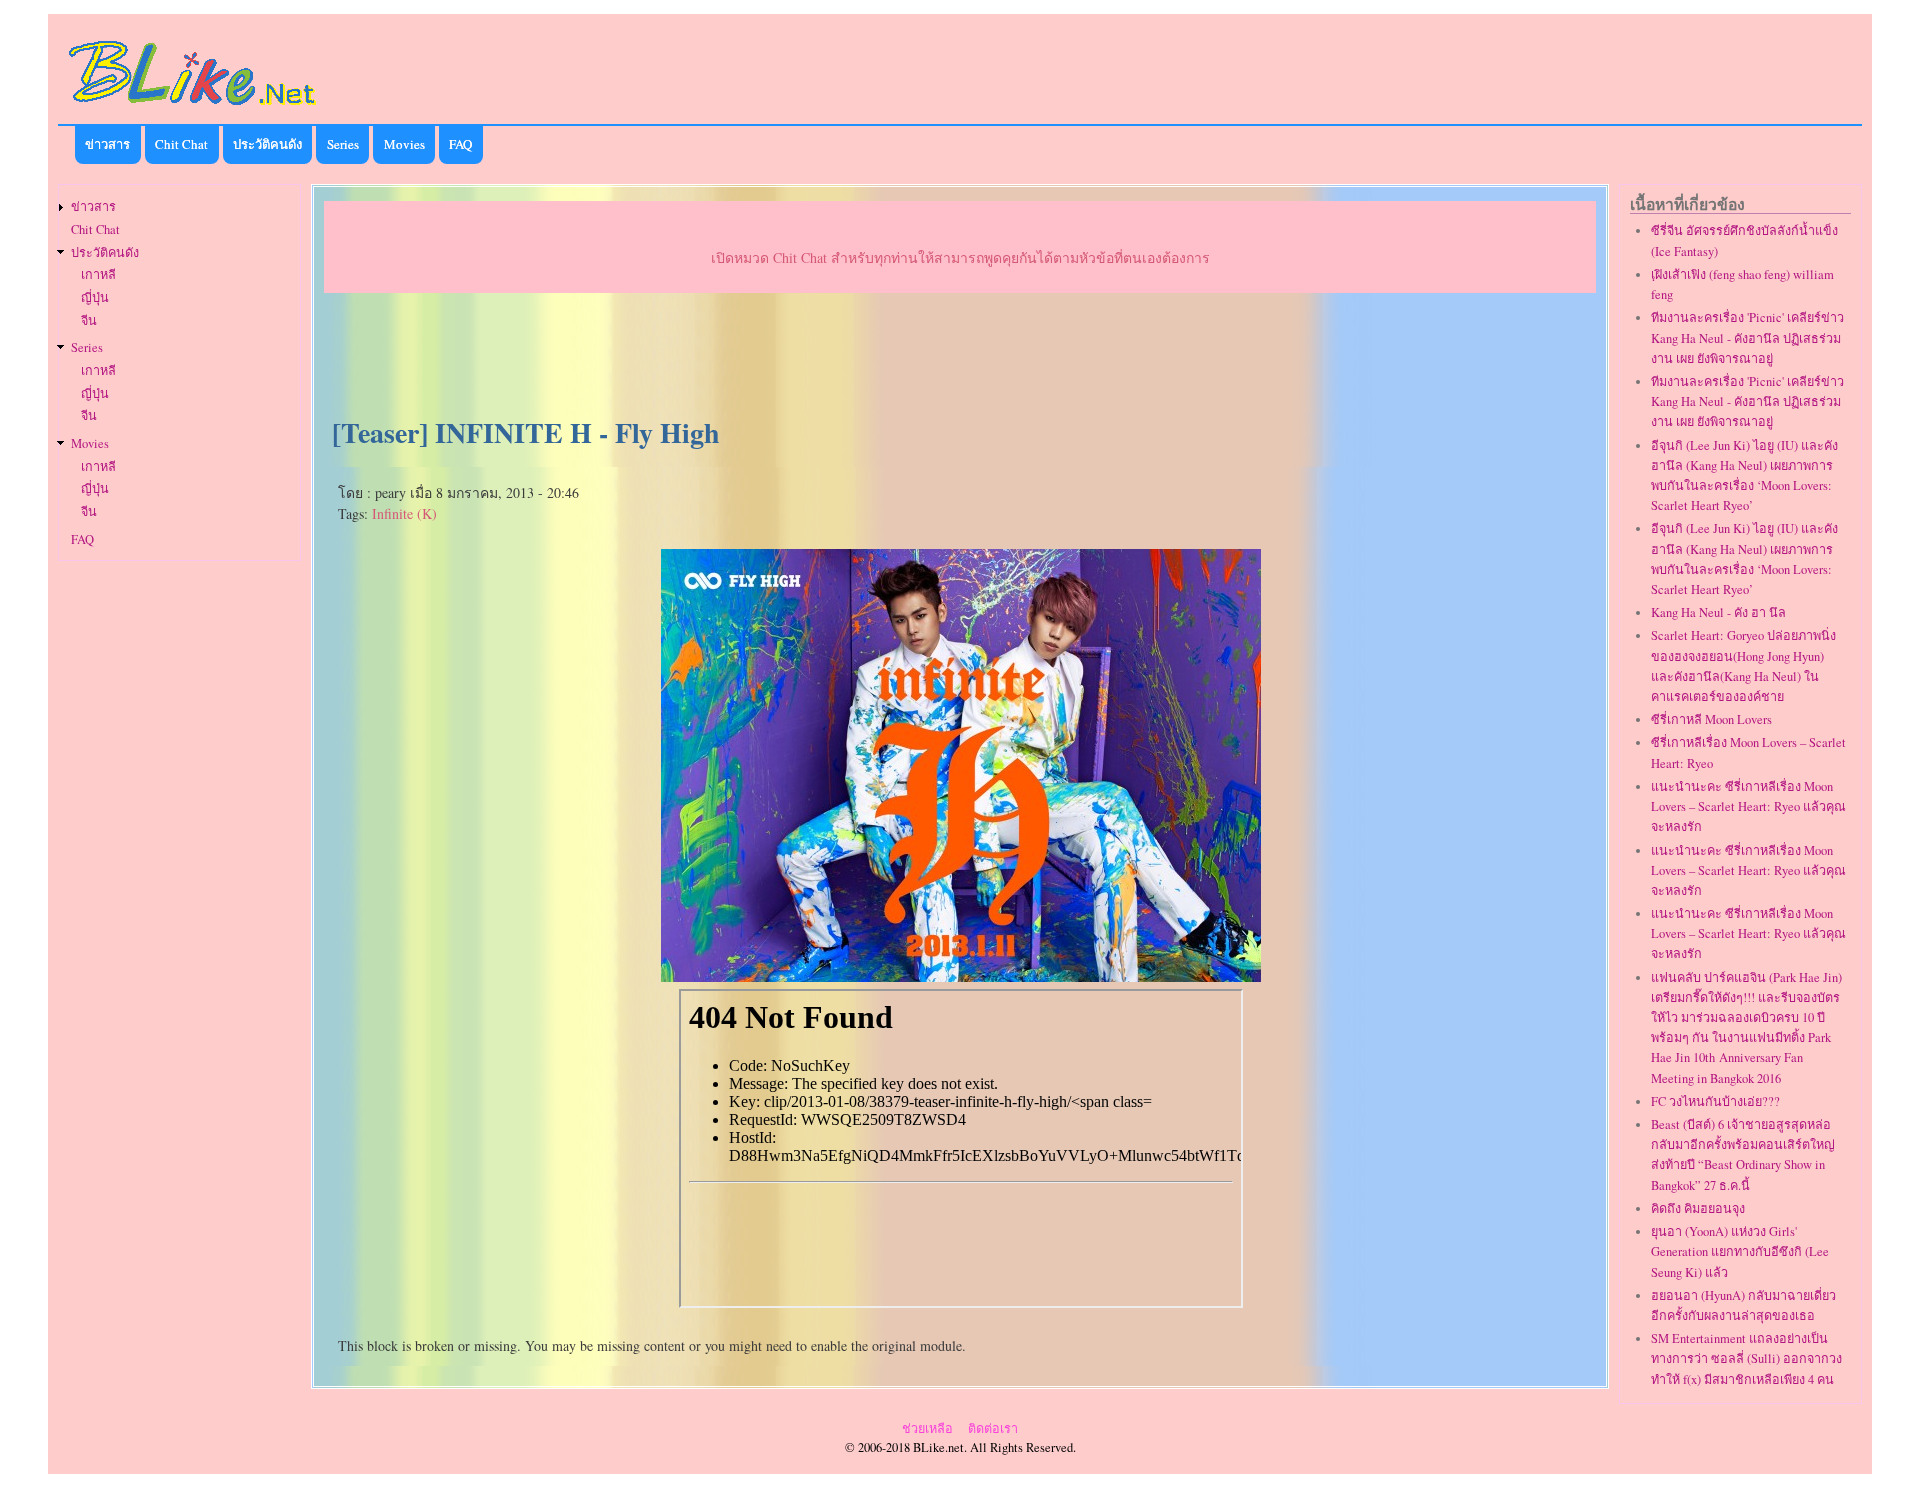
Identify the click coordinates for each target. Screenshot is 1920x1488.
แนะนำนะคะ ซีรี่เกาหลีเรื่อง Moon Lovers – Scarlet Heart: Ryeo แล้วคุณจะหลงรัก (1748, 806)
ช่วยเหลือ (927, 1428)
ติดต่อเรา (993, 1428)
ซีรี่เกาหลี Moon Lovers (1711, 719)
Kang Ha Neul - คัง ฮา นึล (1718, 612)
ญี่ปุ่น (95, 297)
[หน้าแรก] (193, 108)
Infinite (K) (404, 513)
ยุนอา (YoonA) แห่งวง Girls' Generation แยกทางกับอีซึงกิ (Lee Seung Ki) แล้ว (1740, 1251)
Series (343, 144)
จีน (89, 320)
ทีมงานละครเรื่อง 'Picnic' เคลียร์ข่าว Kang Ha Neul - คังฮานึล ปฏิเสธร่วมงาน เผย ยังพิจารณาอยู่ (1747, 337)
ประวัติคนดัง (267, 144)
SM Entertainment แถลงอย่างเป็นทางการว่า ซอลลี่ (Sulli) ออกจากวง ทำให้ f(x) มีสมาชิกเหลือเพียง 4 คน (1746, 1358)
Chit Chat (181, 144)
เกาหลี (98, 274)
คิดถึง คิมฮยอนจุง (1698, 1208)
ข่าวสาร (107, 144)
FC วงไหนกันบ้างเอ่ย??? (1715, 1101)
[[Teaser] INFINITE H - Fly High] (961, 975)
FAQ (460, 144)
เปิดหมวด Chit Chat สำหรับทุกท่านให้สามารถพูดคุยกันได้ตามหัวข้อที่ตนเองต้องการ (960, 257)
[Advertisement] (960, 356)
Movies (404, 144)
